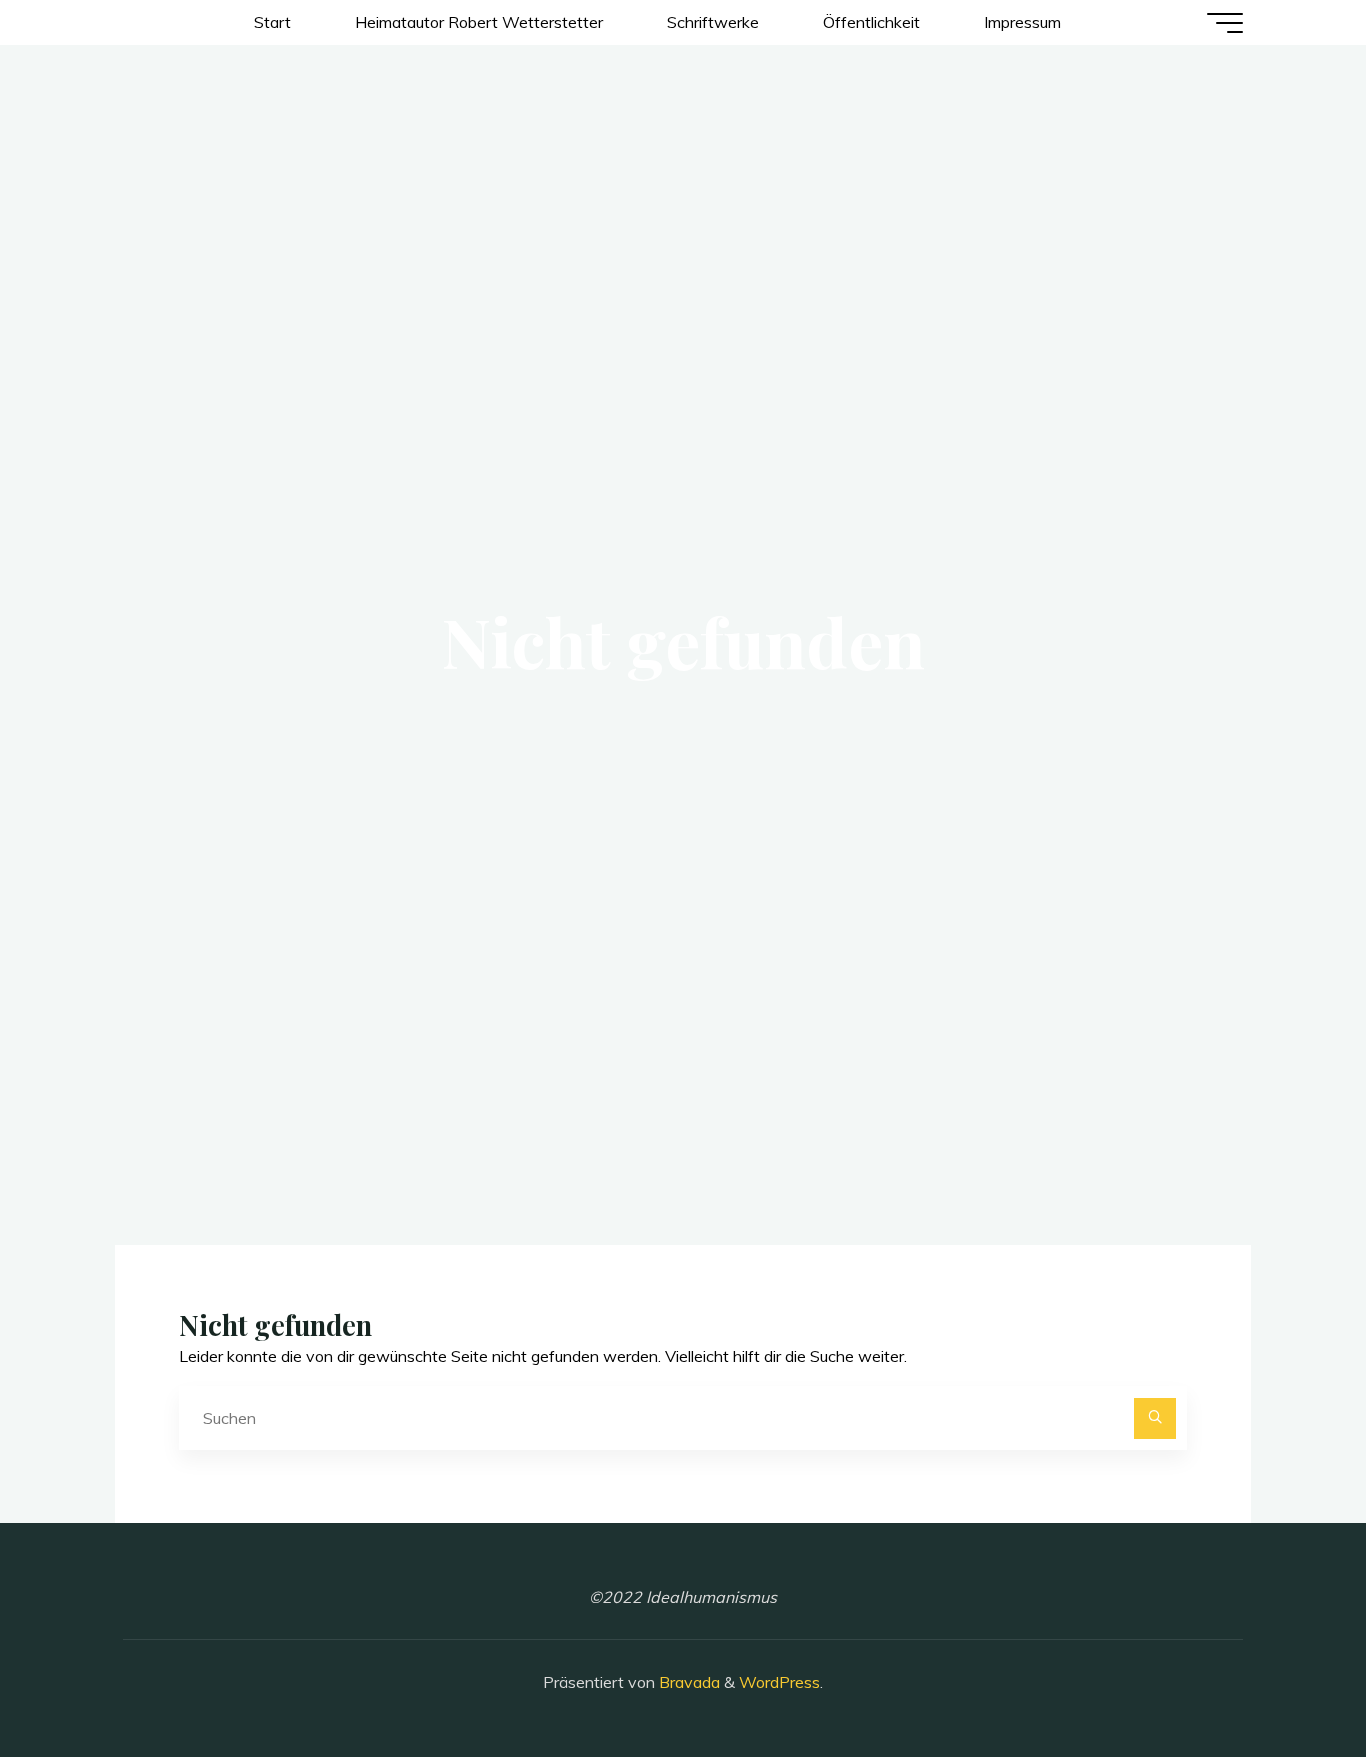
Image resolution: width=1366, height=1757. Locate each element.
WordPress (779, 1682)
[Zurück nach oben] (1288, 1679)
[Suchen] (1155, 1419)
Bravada (687, 1682)
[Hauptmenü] (1225, 23)
